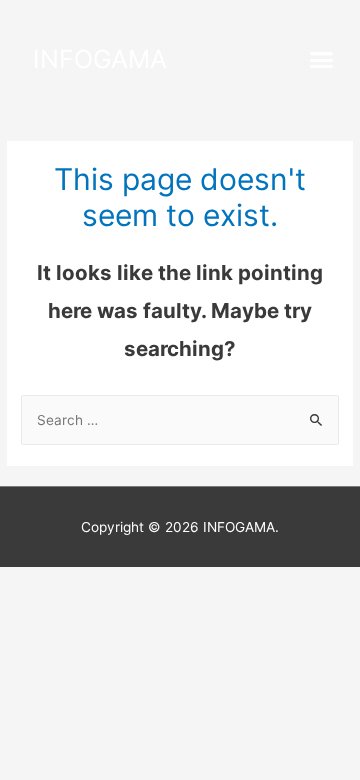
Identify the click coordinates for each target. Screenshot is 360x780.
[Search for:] (180, 420)
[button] (322, 60)
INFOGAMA (100, 59)
